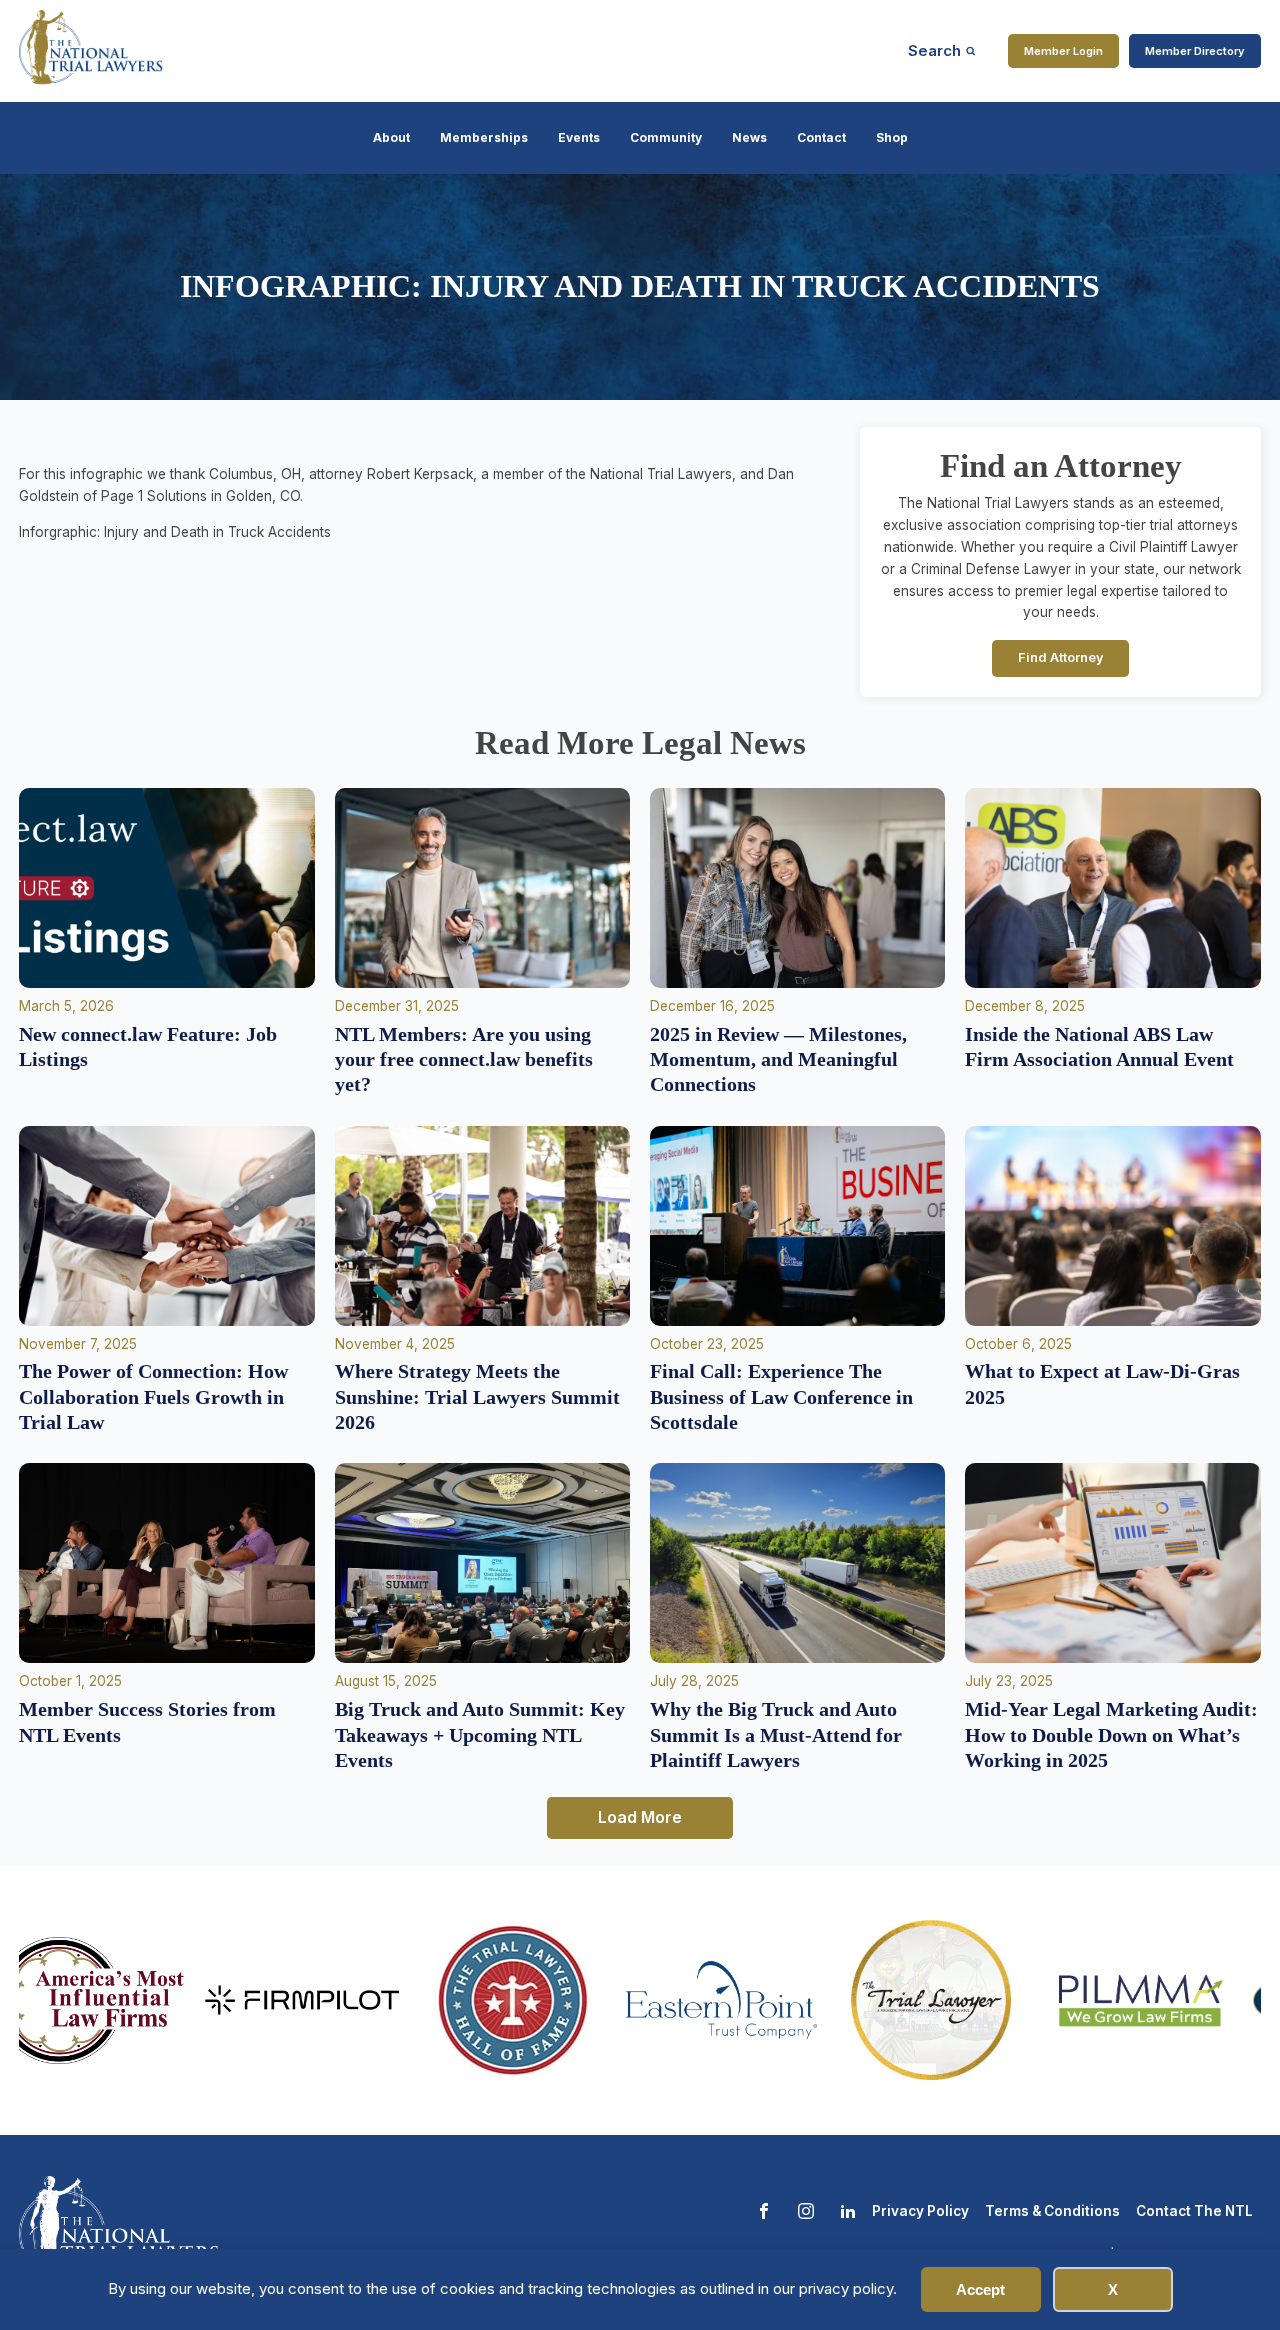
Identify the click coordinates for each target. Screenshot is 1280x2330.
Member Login (1063, 51)
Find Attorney (1061, 657)
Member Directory (1195, 51)
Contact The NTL (1194, 2211)
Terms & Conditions (1052, 2211)
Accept (980, 2289)
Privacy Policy (920, 2211)
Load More (640, 1817)
